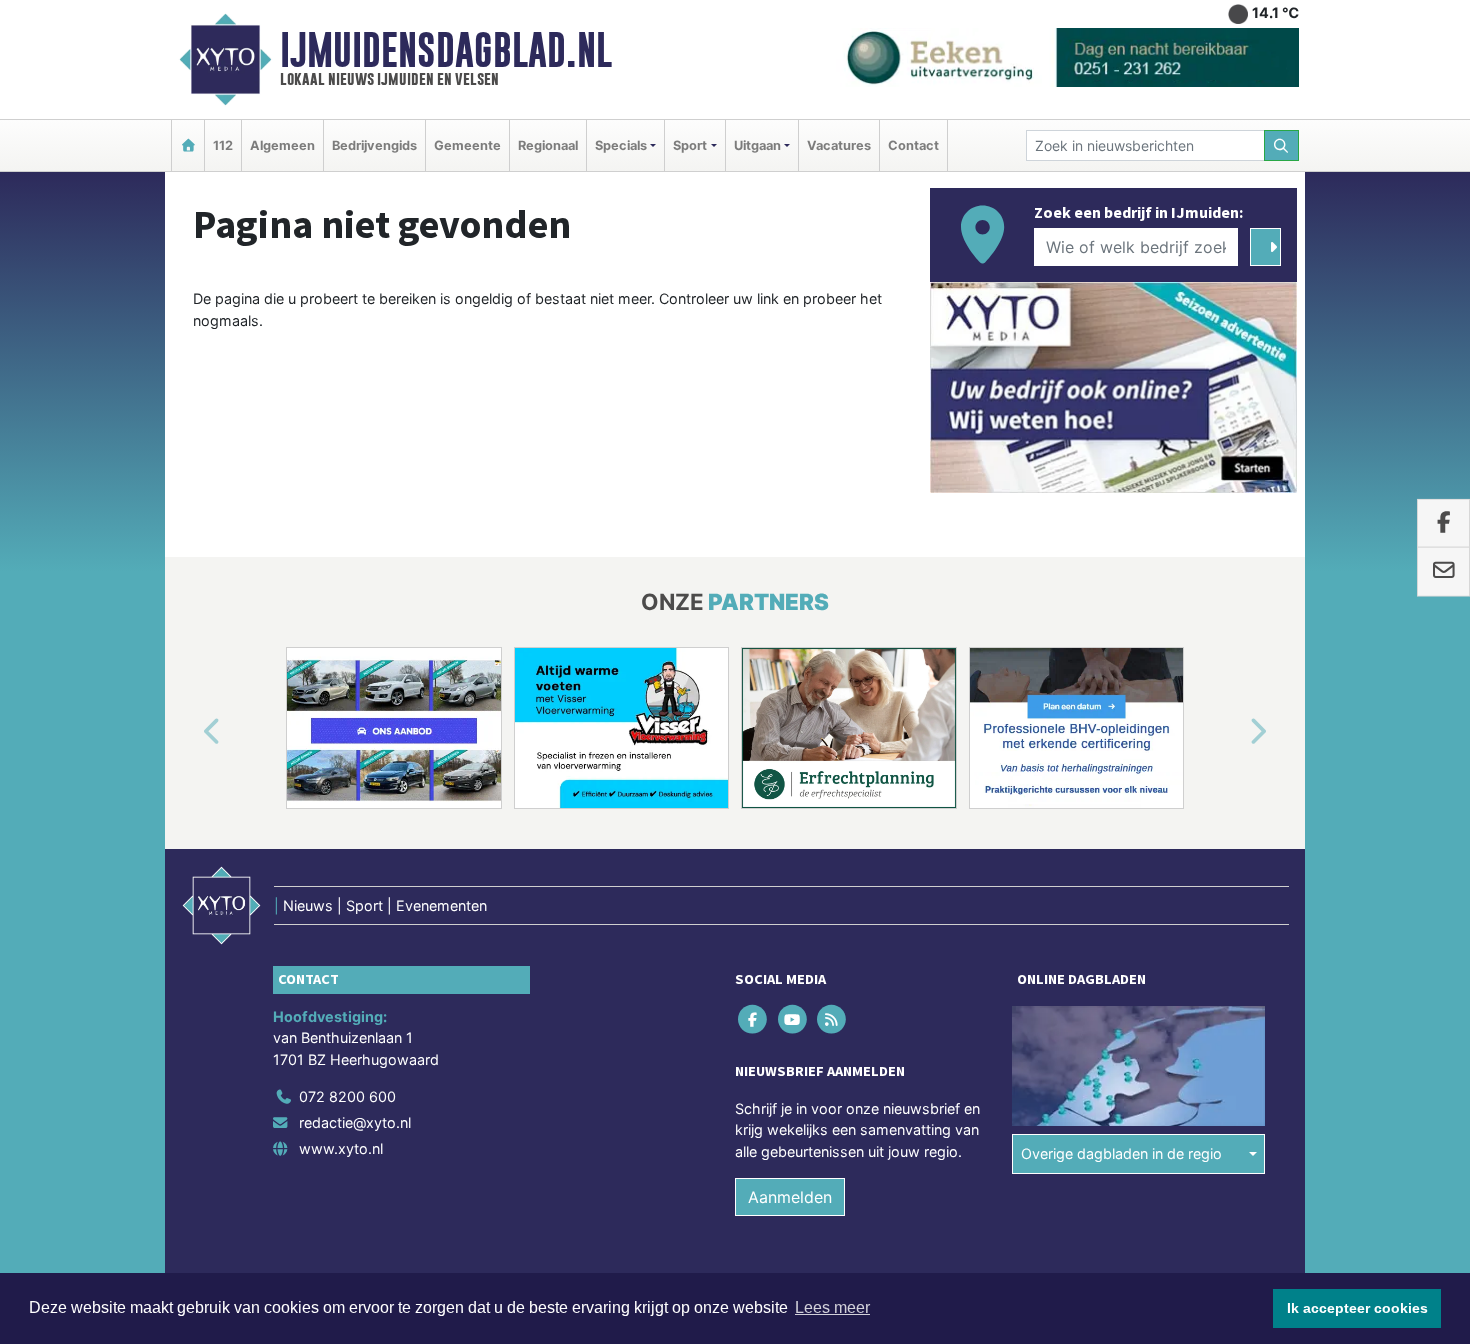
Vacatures (839, 145)
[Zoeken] (1282, 145)
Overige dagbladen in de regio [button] (1121, 1153)
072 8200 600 (347, 1096)
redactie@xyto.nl (355, 1122)
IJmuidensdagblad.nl (446, 50)
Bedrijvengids (374, 145)
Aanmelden (790, 1197)
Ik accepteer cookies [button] (1357, 1308)
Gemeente (467, 145)
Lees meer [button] (832, 1307)
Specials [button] (621, 145)
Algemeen (282, 145)
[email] (1443, 572)
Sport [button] (690, 145)
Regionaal (548, 145)
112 (223, 145)
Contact (913, 145)
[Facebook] (754, 1018)
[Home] (188, 145)
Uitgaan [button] (757, 145)
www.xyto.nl (341, 1148)
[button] (189, 732)
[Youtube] (793, 1018)
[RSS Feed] (832, 1018)
